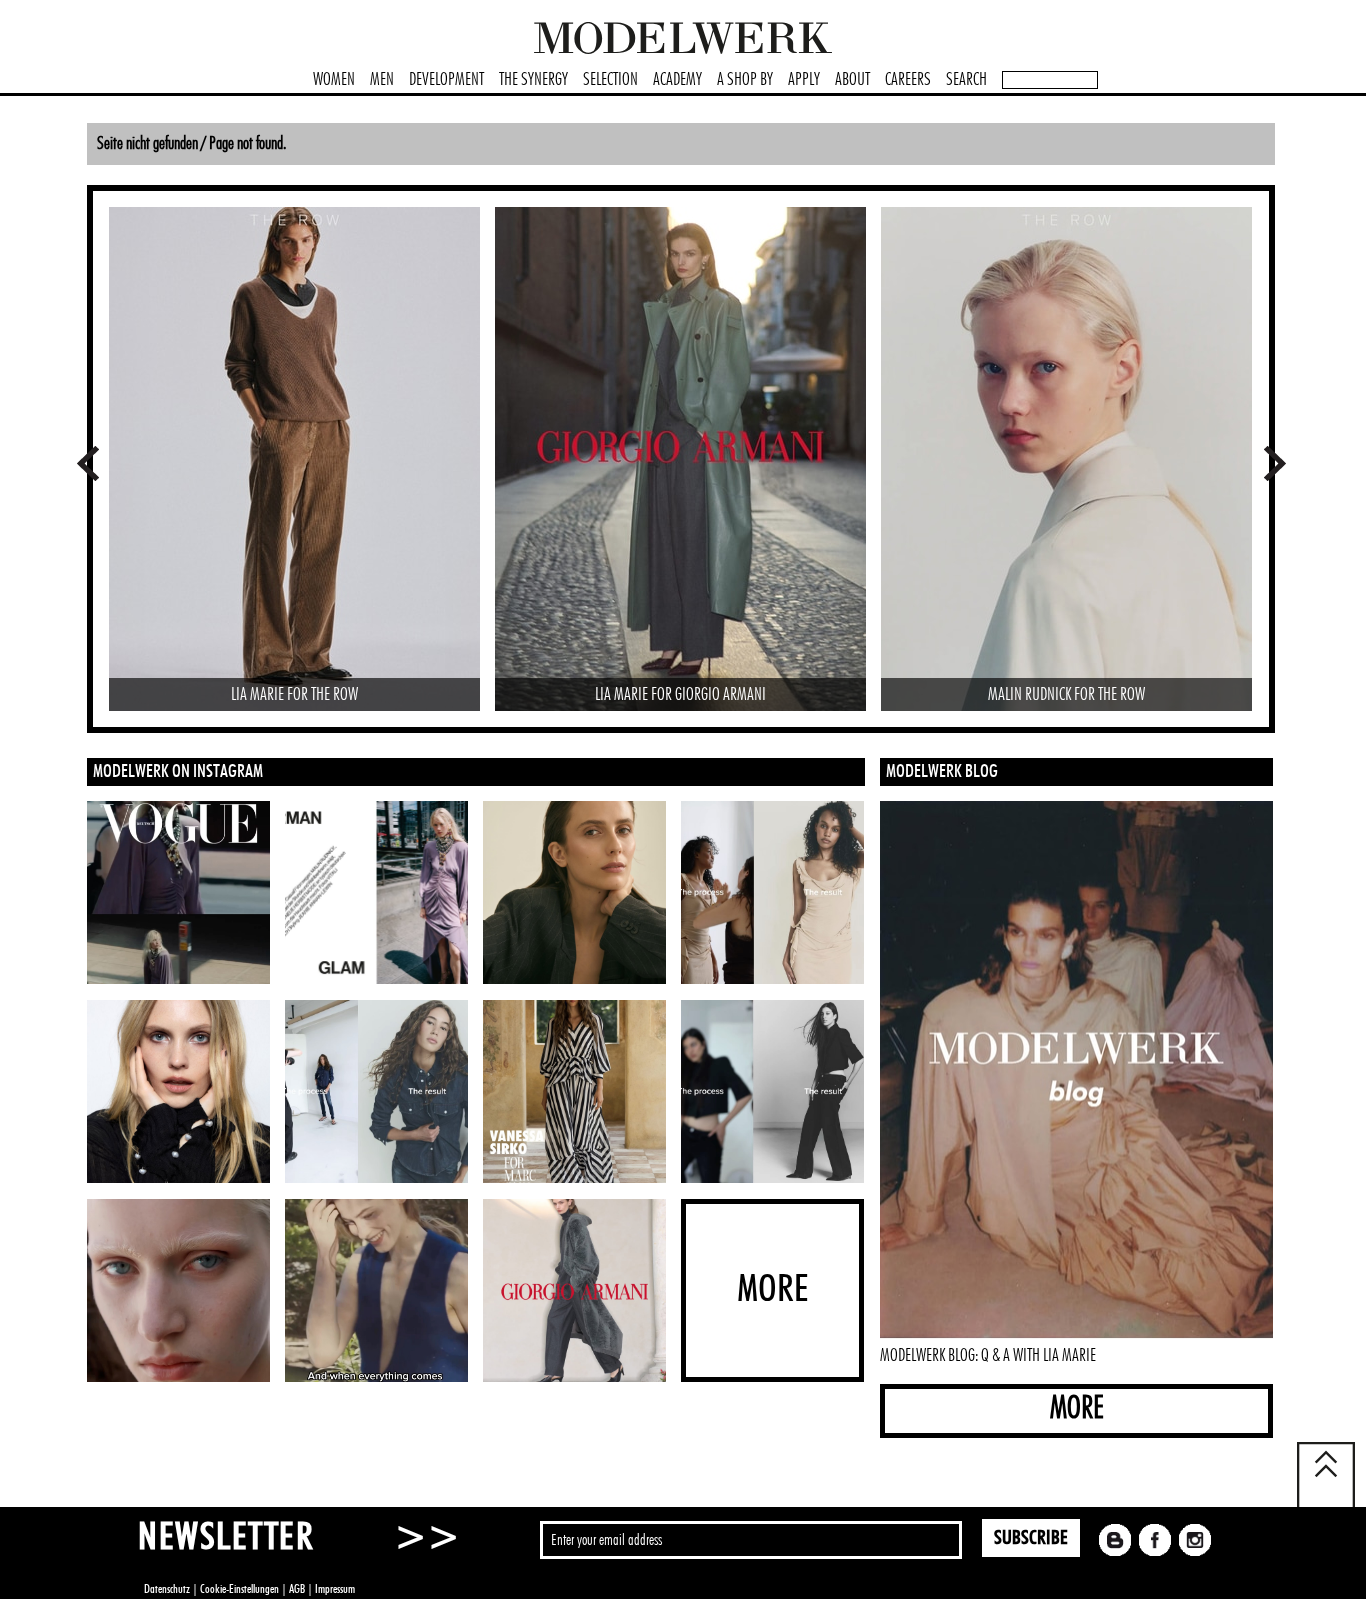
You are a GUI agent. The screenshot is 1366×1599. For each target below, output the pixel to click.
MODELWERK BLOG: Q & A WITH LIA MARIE (988, 1356)
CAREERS (908, 80)
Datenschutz (167, 1589)
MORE (1077, 1408)
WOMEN (334, 80)
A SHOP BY (745, 80)
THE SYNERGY (533, 80)
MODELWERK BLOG (942, 772)
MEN (382, 80)
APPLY (804, 80)
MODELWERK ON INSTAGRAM (178, 772)
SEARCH (966, 80)
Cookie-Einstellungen (239, 1589)
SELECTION (610, 80)
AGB (297, 1589)
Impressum (335, 1589)
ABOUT (852, 80)
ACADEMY (677, 80)
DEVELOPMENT (446, 80)
